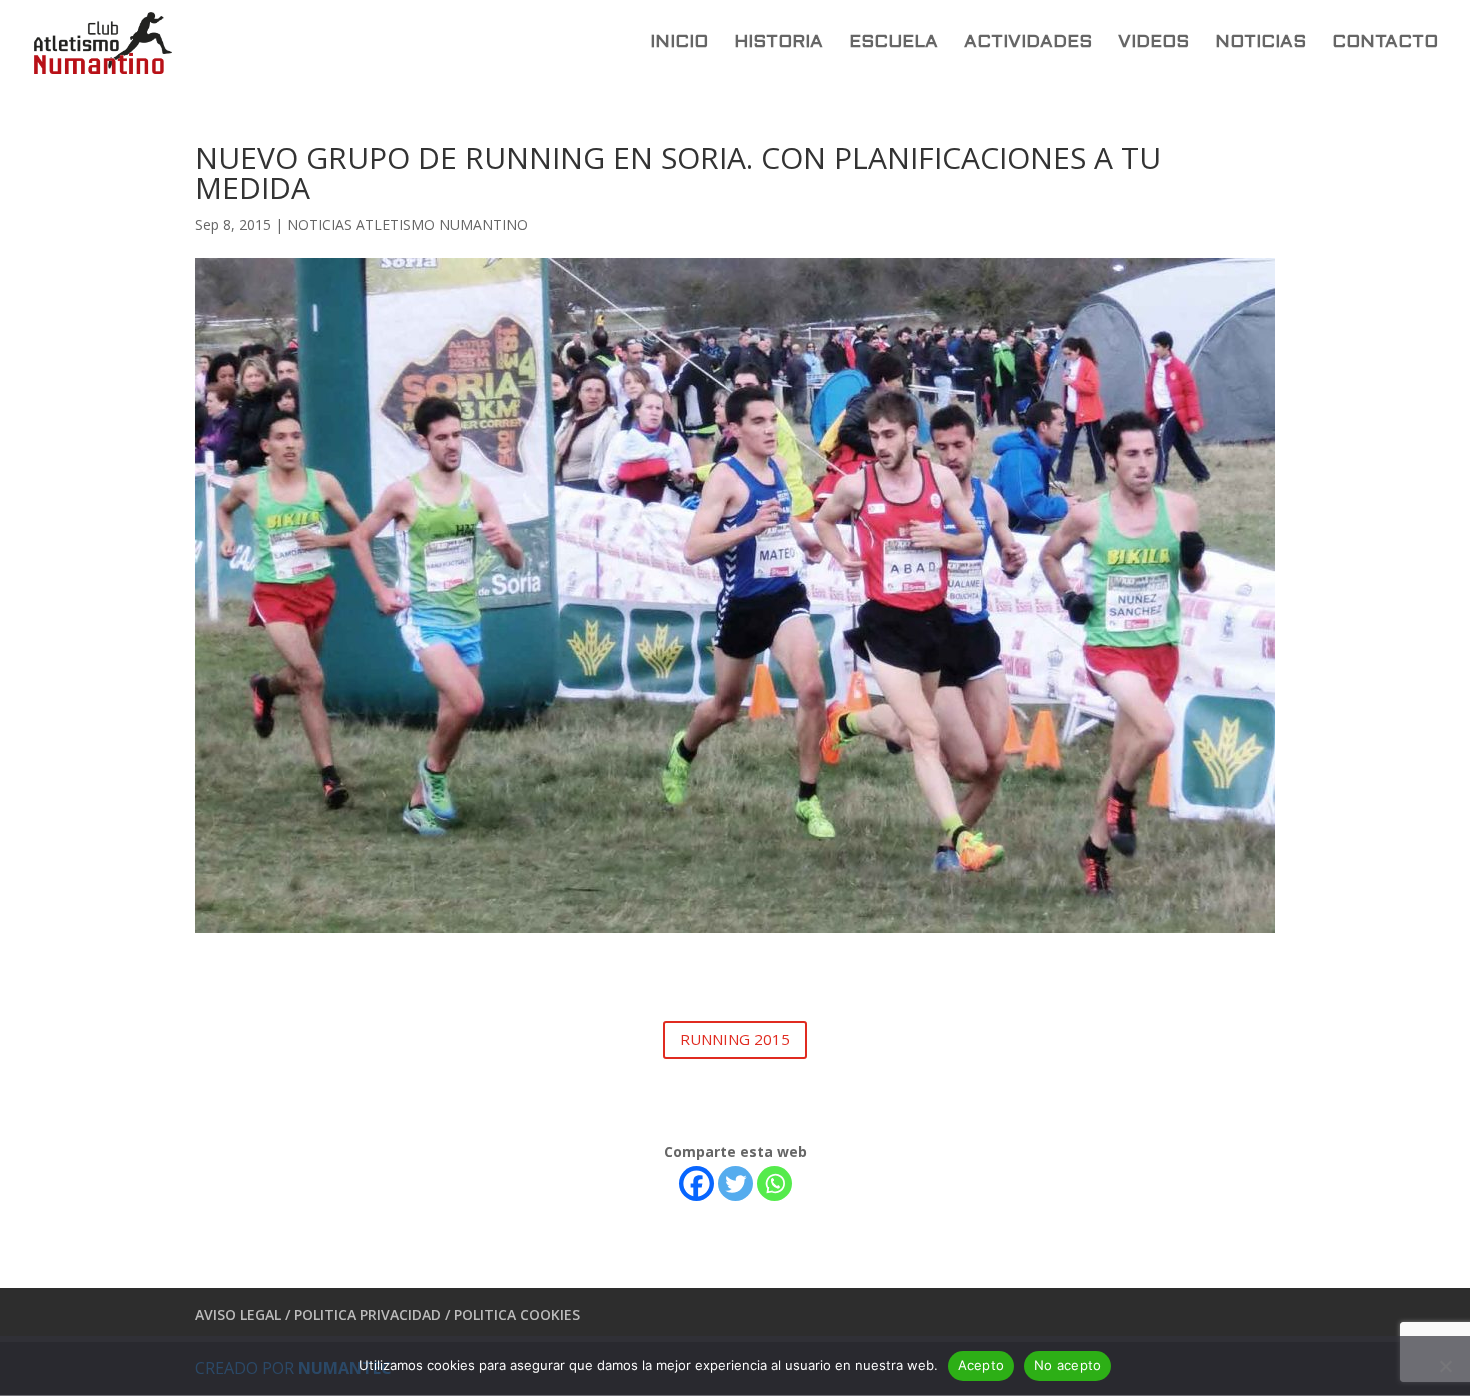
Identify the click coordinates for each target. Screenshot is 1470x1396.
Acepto (981, 1365)
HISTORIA (778, 43)
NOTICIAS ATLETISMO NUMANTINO (407, 224)
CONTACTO (1385, 43)
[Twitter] (735, 1183)
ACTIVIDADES (1028, 43)
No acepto (1067, 1365)
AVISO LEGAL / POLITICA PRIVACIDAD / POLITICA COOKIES (387, 1314)
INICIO (679, 43)
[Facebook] (696, 1183)
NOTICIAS (1260, 43)
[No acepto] (1445, 1366)
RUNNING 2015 (735, 1039)
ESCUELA (893, 43)
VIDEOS (1153, 43)
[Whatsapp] (774, 1183)
